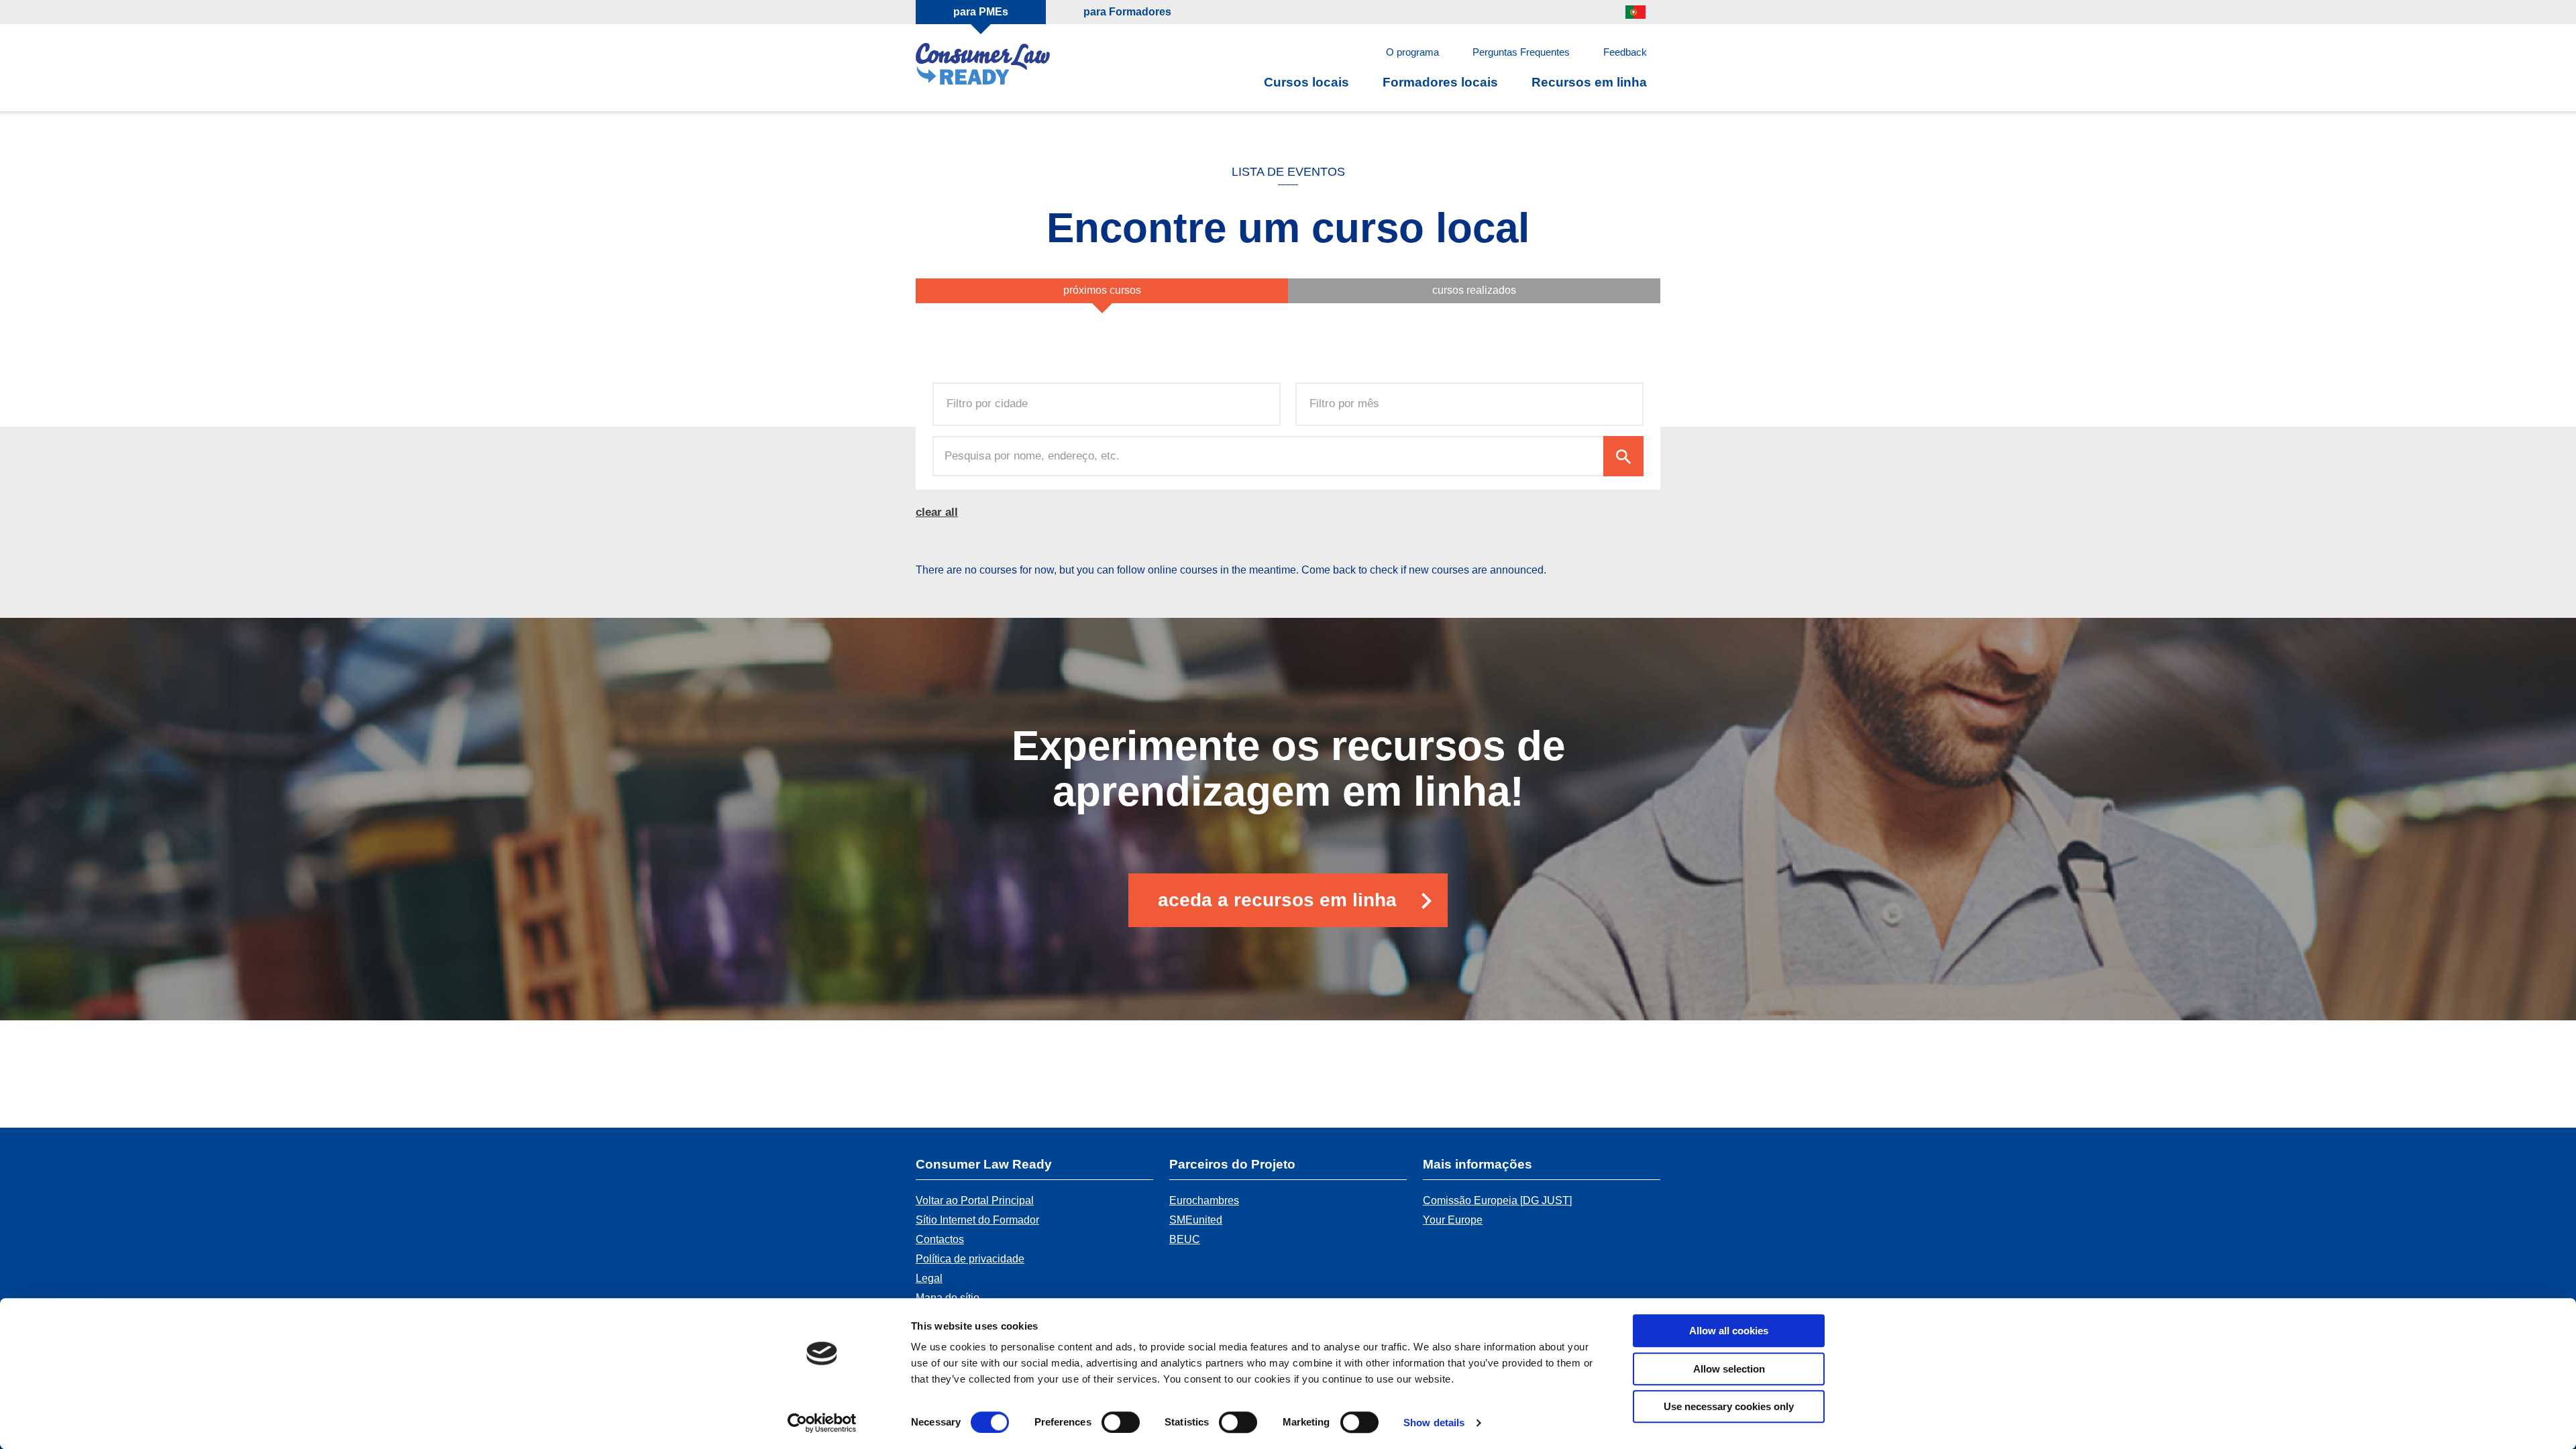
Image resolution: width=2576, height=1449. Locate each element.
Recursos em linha (1589, 82)
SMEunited (1196, 1220)
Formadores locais (1440, 82)
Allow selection (1729, 1369)
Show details (1434, 1423)
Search (1623, 456)
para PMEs (981, 12)
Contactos (940, 1239)
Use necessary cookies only (1729, 1406)
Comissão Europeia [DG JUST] (1497, 1200)
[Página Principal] (983, 66)
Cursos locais (1306, 82)
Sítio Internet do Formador (977, 1220)
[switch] (1121, 1422)
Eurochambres (1204, 1200)
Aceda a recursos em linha (1277, 900)
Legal (929, 1278)
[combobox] (996, 404)
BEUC (1185, 1239)
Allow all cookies (1729, 1331)
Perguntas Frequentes (1521, 52)
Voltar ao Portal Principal (975, 1200)
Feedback (1625, 52)
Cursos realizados (1474, 290)
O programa (1412, 52)
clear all (937, 512)
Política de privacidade (970, 1259)
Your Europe (1453, 1220)
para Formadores (1127, 12)
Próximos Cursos (1102, 290)
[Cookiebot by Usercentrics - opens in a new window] (822, 1423)
